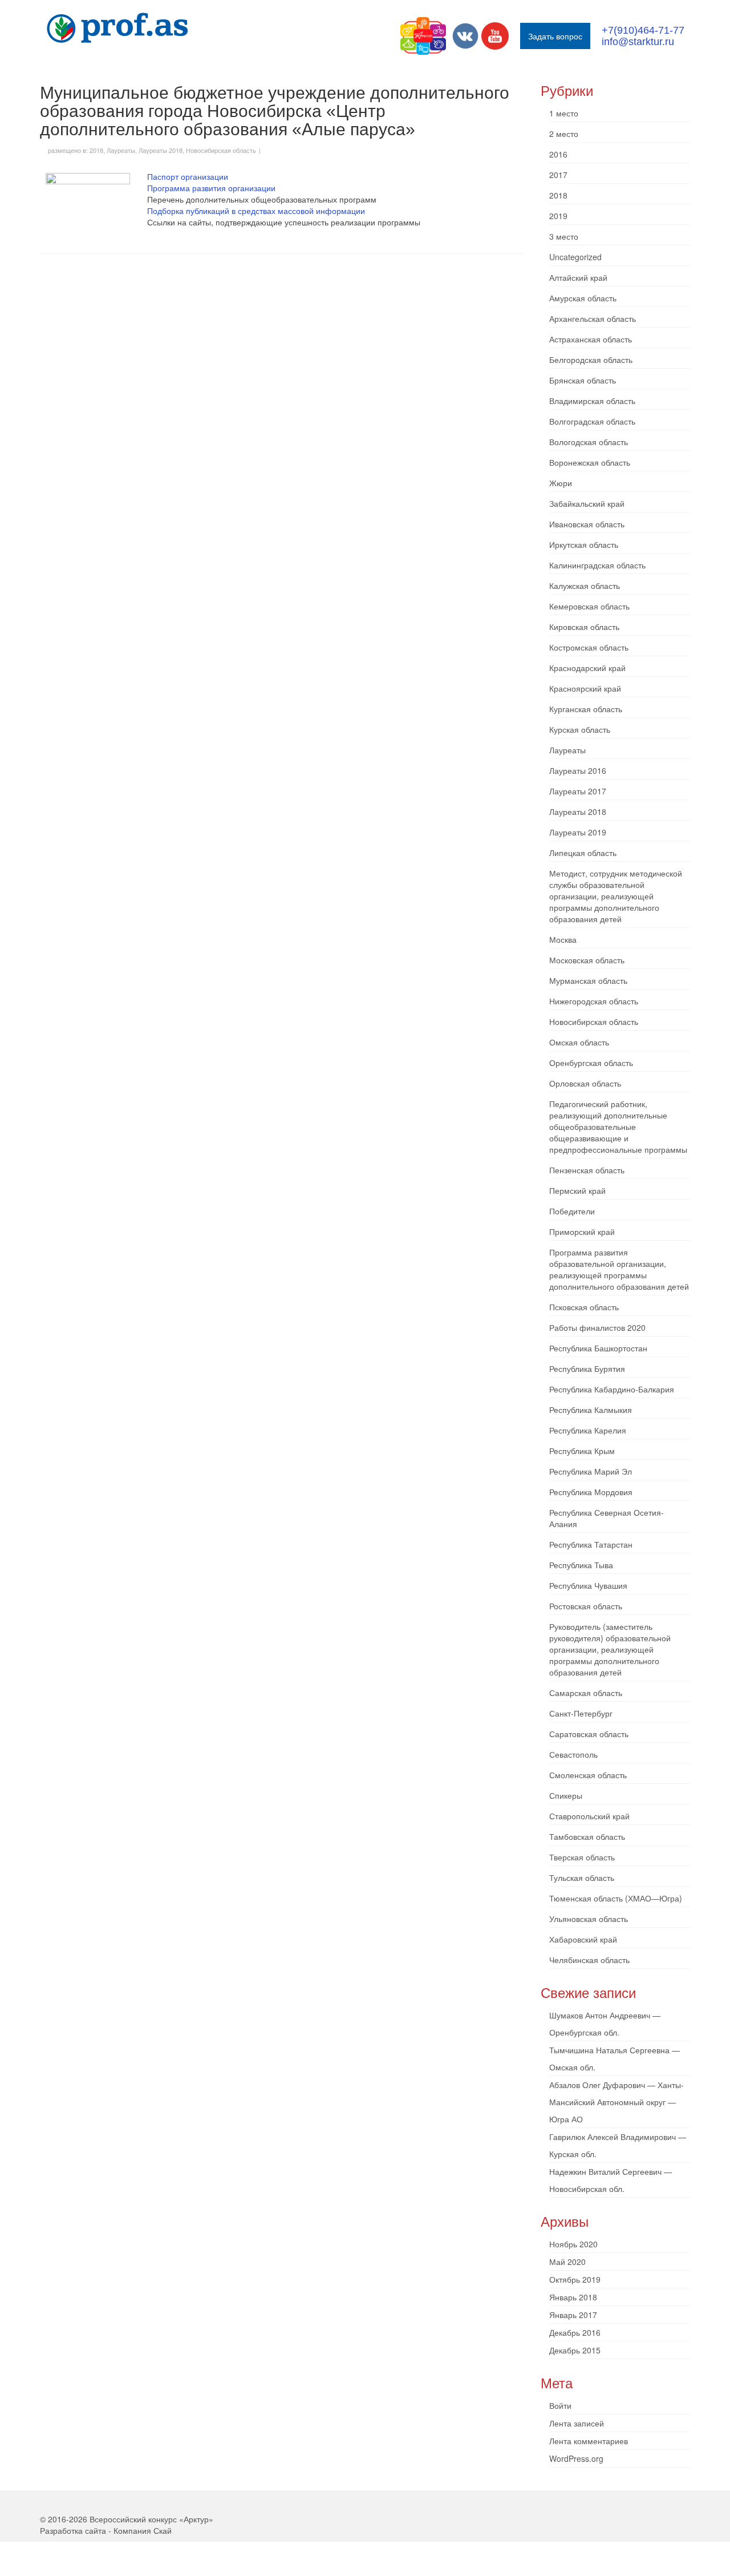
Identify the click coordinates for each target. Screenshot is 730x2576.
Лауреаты (121, 150)
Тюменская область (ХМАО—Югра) (616, 1898)
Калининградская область (597, 565)
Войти (560, 2405)
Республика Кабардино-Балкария (612, 1389)
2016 (558, 154)
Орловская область (585, 1083)
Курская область (580, 729)
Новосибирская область (221, 150)
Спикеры (566, 1795)
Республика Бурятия (587, 1368)
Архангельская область (593, 318)
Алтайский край (578, 277)
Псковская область (584, 1307)
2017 (558, 175)
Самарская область (586, 1693)
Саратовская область (589, 1734)
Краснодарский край (587, 668)
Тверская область (582, 1857)
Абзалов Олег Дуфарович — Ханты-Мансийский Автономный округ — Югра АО (617, 2102)
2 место (564, 134)
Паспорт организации (188, 176)
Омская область (579, 1042)
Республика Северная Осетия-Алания (607, 1518)
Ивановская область (587, 524)
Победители (572, 1211)
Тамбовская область (587, 1836)
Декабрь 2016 (575, 2332)
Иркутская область (584, 544)
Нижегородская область (594, 1001)
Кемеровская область (589, 606)
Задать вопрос (555, 36)
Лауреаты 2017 (578, 791)
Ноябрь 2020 (573, 2244)
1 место (564, 113)
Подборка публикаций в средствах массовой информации (256, 211)
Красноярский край (585, 688)
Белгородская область (591, 360)
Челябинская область (589, 1960)
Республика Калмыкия (591, 1410)
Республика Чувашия (588, 1585)
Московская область (587, 960)
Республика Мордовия (591, 1492)
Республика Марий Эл (591, 1471)
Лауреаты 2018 (161, 150)
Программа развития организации (211, 188)
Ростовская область (586, 1606)
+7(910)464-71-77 (643, 30)
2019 (558, 216)
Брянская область (583, 380)
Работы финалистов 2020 (597, 1327)
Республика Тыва (581, 1565)
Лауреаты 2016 (578, 770)
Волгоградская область (592, 421)
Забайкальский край (587, 503)
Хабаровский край (583, 1939)
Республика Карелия (588, 1430)
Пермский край (577, 1190)
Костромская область (589, 647)
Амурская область (583, 298)
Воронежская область (590, 462)
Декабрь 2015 (575, 2350)
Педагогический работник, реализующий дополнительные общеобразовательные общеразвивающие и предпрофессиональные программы (618, 1127)
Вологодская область (589, 442)
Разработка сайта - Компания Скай (106, 2530)
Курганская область (586, 709)
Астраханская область (591, 339)
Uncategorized (575, 257)
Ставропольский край (589, 1816)
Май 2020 (567, 2262)
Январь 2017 (573, 2315)
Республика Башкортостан (598, 1348)
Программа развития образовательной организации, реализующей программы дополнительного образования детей (619, 1269)
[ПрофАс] (143, 28)
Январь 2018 (573, 2297)
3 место (564, 236)
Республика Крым (582, 1451)
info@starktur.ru (638, 42)
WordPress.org (576, 2458)
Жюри (561, 483)
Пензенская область (587, 1170)
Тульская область (582, 1878)
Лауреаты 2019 (578, 832)
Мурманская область (588, 980)
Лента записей (577, 2423)
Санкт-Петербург (581, 1713)
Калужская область (585, 586)
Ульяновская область (589, 1919)
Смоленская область (588, 1775)
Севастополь (573, 1754)
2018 (96, 150)
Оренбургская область (591, 1063)
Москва (563, 939)
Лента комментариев (589, 2441)
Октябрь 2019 (575, 2279)
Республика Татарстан (591, 1544)
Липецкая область (583, 853)
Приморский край (582, 1232)
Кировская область (584, 627)
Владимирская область (592, 401)
